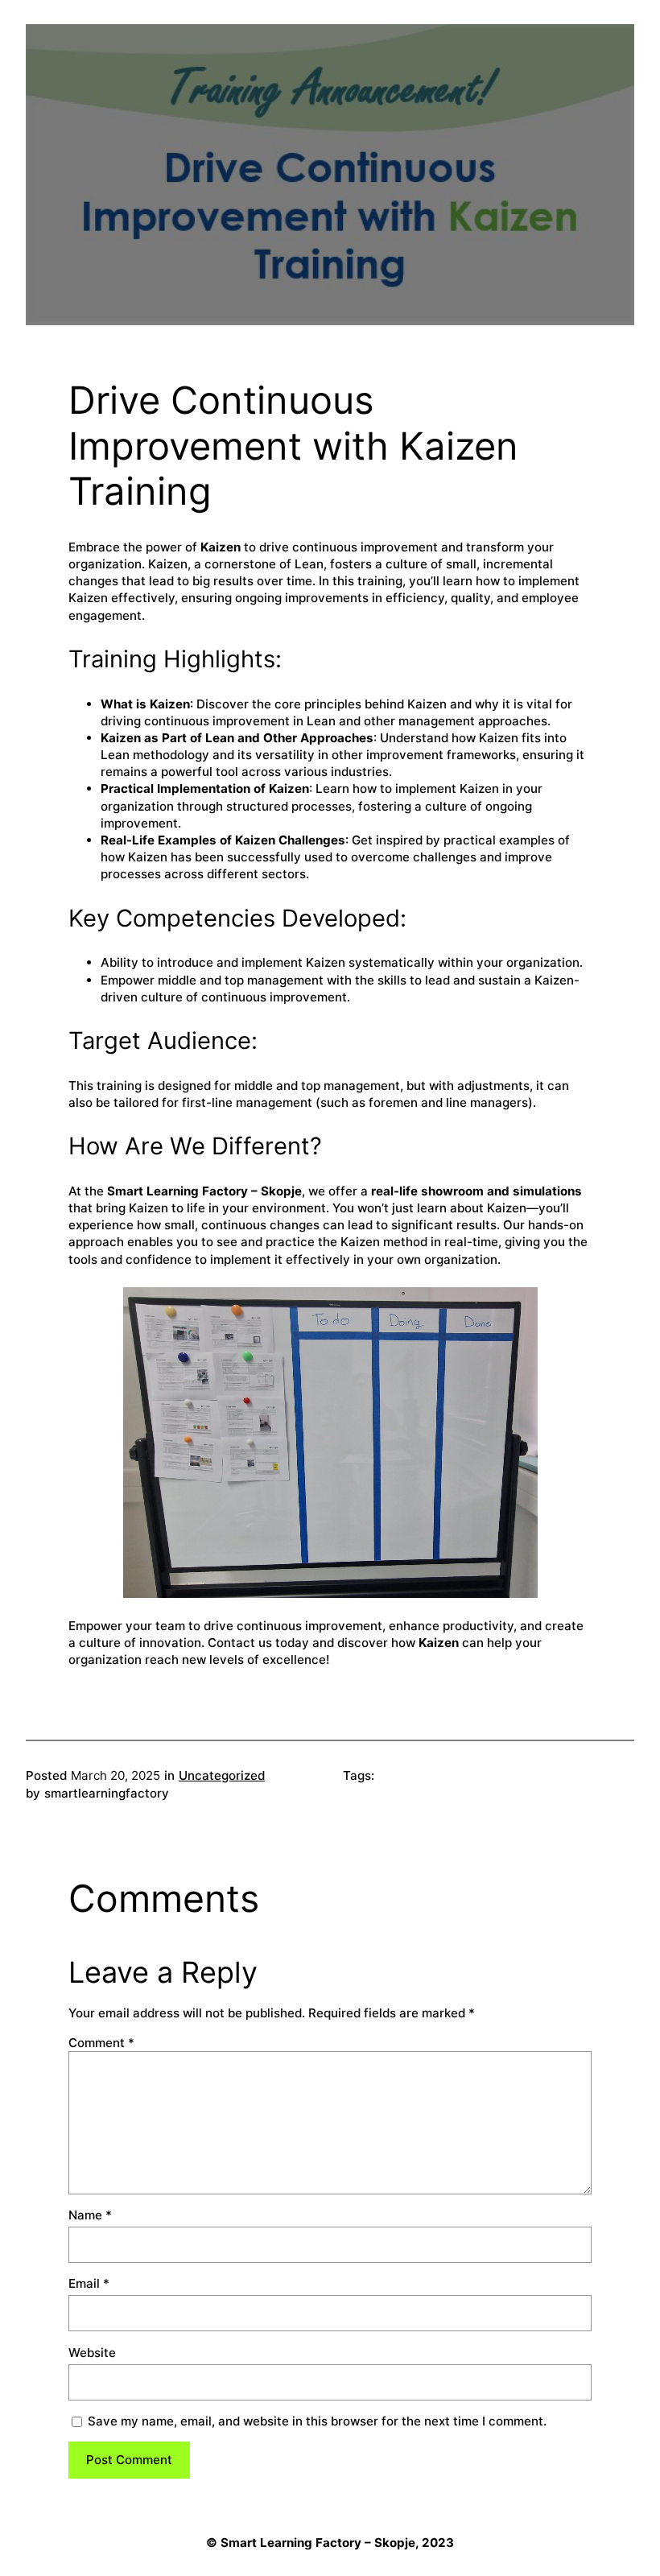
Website (92, 2353)
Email (89, 2283)
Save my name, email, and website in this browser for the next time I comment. (317, 2421)
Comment (101, 2043)
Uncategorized (222, 1775)
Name (90, 2215)
